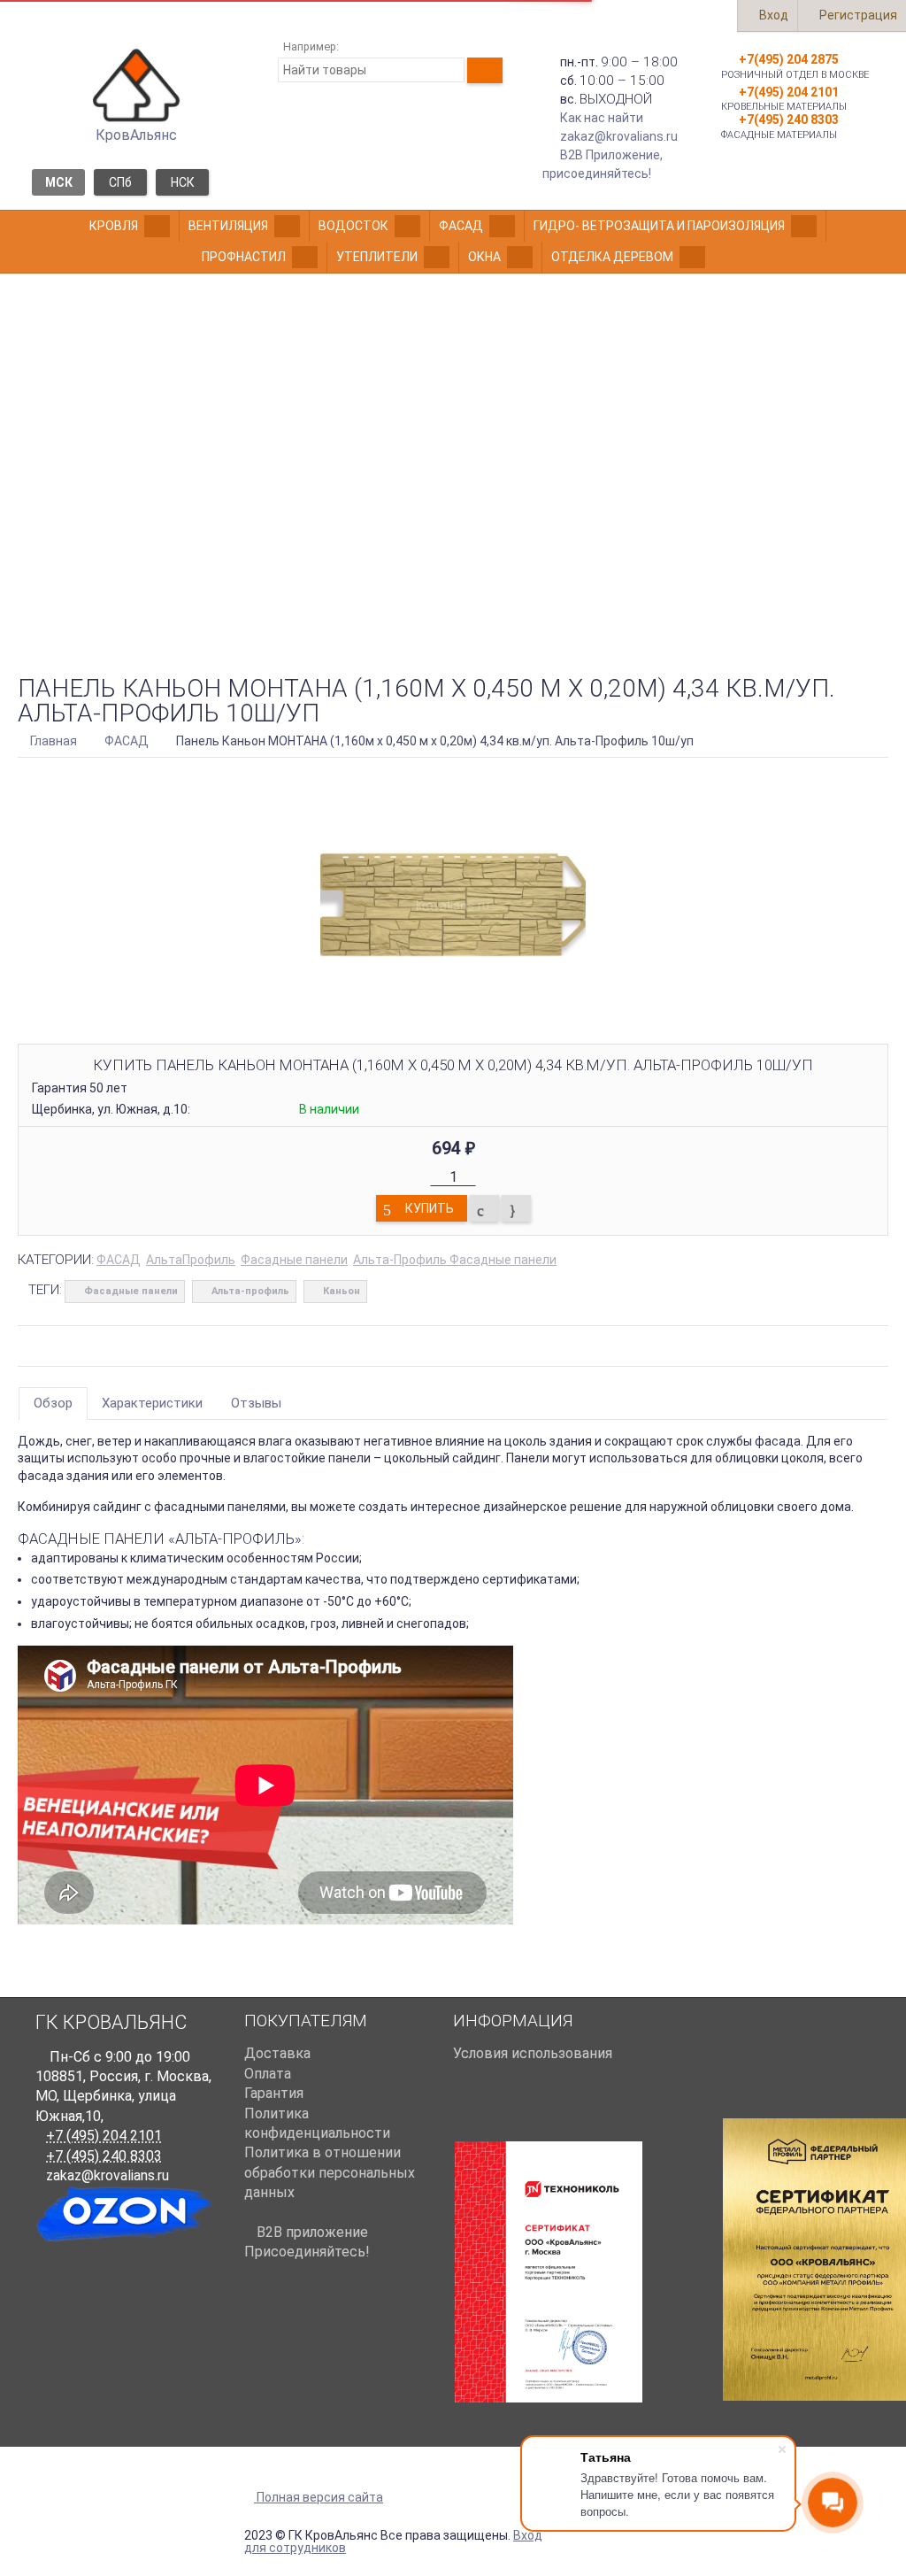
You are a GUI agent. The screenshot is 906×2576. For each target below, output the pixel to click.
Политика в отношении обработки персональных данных (330, 2172)
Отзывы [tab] (256, 1403)
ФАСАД (461, 226)
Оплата (268, 2074)
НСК (183, 182)
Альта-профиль (250, 1291)
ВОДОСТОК (353, 226)
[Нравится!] (516, 1208)
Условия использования (533, 2053)
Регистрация (857, 15)
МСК (59, 182)
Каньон (342, 1291)
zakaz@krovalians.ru (619, 136)
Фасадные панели (294, 1260)
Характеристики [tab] (152, 1403)
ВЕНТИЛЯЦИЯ (228, 226)
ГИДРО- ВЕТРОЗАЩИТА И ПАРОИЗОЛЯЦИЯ (659, 226)
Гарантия (274, 2093)
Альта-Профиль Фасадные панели (455, 1260)
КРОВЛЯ (114, 226)
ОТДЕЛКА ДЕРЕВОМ (612, 257)
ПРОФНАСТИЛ (244, 257)
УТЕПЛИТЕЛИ (377, 257)
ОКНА (484, 257)
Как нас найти (602, 118)
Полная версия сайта (319, 2498)
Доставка (277, 2053)
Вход (772, 15)
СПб (120, 182)
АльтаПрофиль (191, 1260)
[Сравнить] (484, 1208)
